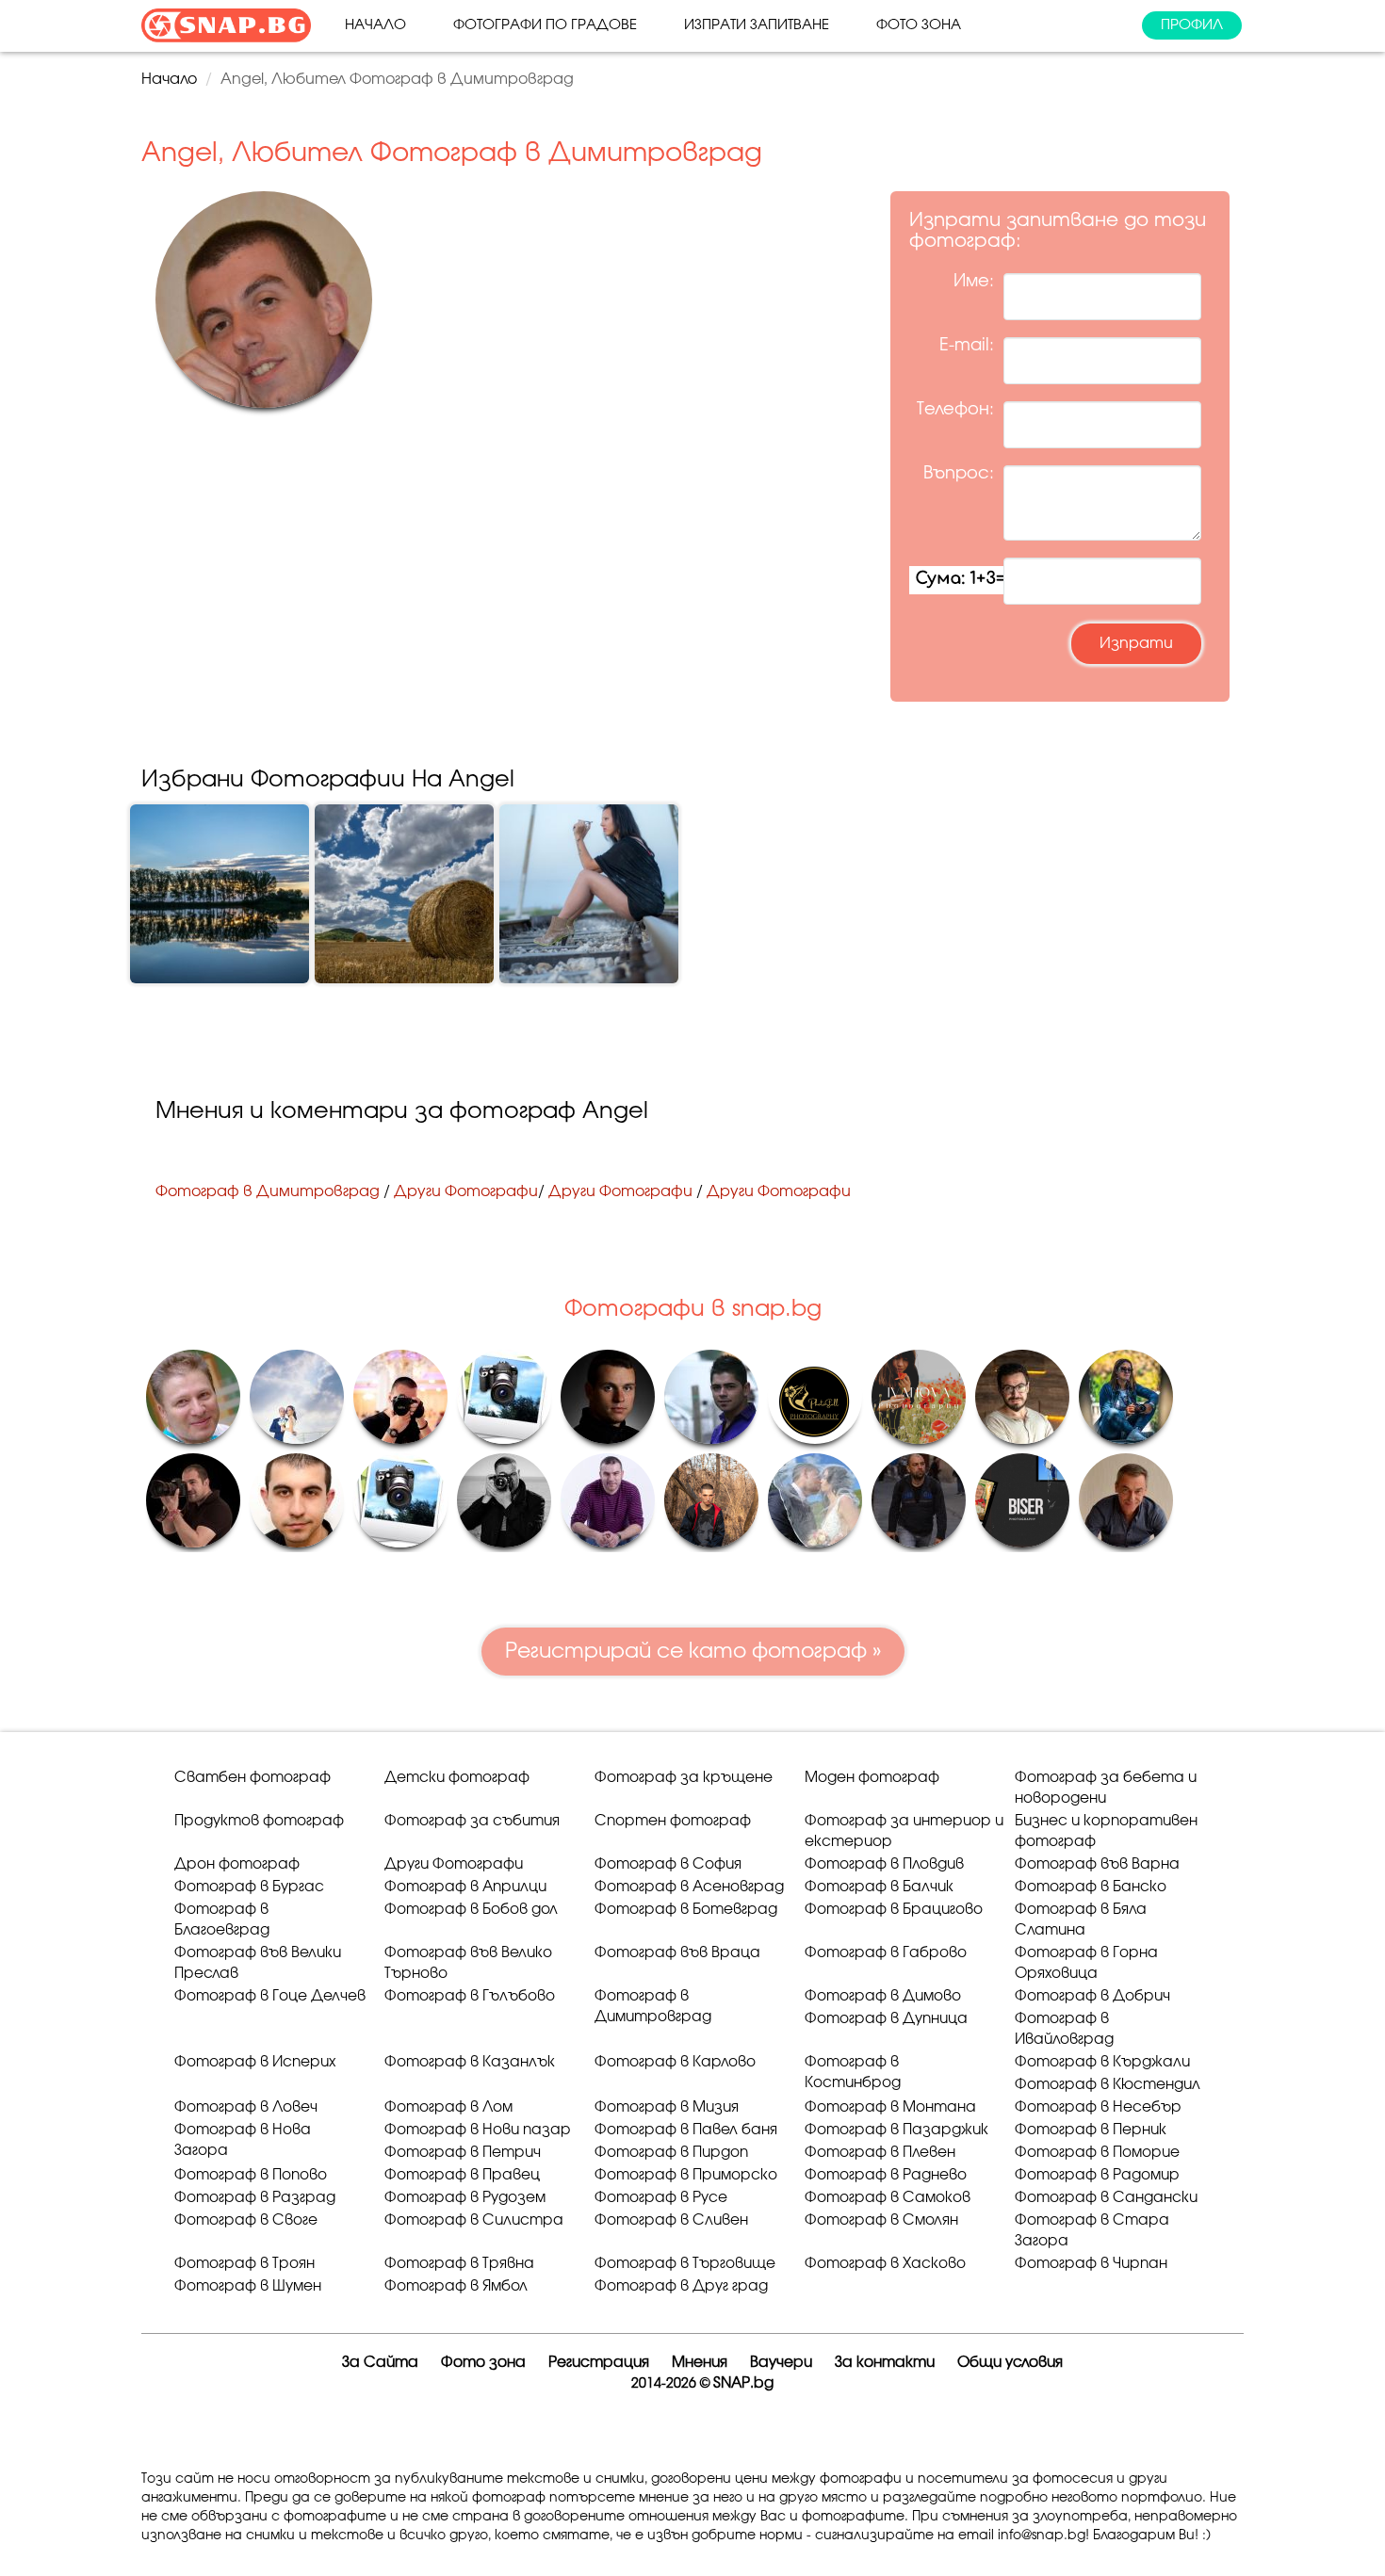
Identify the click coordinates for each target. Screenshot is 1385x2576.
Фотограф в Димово (883, 1996)
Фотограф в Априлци (465, 1887)
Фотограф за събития (472, 1821)
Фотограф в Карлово (675, 2062)
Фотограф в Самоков (888, 2198)
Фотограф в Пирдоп (671, 2153)
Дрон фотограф (237, 1864)
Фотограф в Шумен (248, 2286)
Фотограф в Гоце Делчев (270, 1996)
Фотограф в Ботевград (686, 1910)
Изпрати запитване (757, 25)
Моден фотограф (872, 1778)
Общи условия (1010, 2363)
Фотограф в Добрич (1092, 1996)
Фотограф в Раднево (886, 2175)
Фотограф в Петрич (463, 2153)
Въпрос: (959, 474)
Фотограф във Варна (1097, 1864)
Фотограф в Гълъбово (470, 1996)
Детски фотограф (457, 1778)
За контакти (885, 2363)
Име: (974, 282)
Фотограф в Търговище (685, 2264)
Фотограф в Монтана (890, 2107)
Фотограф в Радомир (1097, 2175)
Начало (375, 25)
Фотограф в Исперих (255, 2062)
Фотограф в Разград (255, 2198)
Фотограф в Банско (1091, 1887)
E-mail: (967, 346)
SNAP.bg (743, 2383)
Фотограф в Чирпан (1091, 2264)
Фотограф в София (668, 1864)
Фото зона (919, 25)
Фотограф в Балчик (879, 1887)
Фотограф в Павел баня (686, 2130)
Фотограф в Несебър (1098, 2107)
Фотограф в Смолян (881, 2220)
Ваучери (781, 2363)
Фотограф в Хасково (885, 2264)
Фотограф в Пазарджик (896, 2130)
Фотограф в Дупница (886, 2019)
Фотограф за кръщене (684, 1778)
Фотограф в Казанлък (470, 2062)
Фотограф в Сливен (671, 2220)
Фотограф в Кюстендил (1108, 2085)
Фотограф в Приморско (686, 2175)
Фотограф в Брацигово (894, 1910)
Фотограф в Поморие (1097, 2153)
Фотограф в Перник (1091, 2130)
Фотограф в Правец (462, 2175)
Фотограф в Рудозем (465, 2198)
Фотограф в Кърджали (1102, 2062)
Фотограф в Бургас (249, 1887)
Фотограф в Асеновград (689, 1887)
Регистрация (599, 2363)
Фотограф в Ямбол (456, 2286)
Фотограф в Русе (661, 2198)
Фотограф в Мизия (667, 2107)
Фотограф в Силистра (474, 2220)
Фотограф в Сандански (1106, 2198)
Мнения (700, 2363)
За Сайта (380, 2363)
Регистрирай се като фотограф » (693, 1651)
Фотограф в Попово (251, 2175)
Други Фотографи (466, 1191)
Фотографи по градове (545, 25)
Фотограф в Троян (244, 2264)
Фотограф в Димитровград (268, 1191)
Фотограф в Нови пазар (478, 2130)
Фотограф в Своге (246, 2220)
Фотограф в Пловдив (884, 1864)
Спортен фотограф (673, 1821)
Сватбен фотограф (253, 1778)
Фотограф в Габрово (886, 1953)
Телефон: (955, 410)
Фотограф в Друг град (681, 2286)
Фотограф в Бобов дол (471, 1910)
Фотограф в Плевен (880, 2153)
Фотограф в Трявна (459, 2264)
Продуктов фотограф (259, 1821)
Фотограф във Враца (677, 1953)
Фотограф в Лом (448, 2107)
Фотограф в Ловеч (246, 2107)
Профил (1192, 25)
